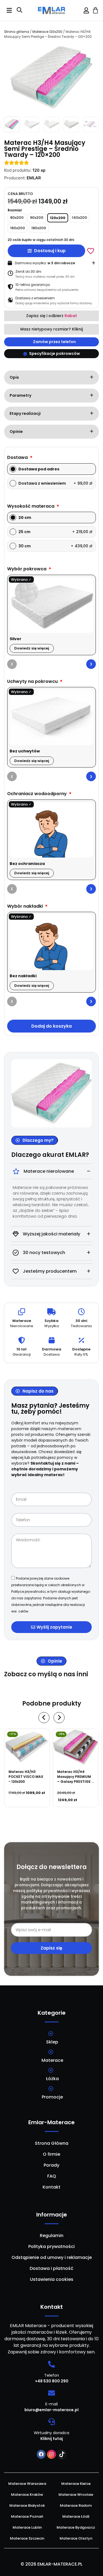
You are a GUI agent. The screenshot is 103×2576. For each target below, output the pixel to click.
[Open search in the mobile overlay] (20, 11)
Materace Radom (76, 2505)
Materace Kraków (27, 2495)
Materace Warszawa (27, 2484)
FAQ (52, 2176)
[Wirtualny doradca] (51, 2422)
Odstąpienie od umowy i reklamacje (52, 2257)
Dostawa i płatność (51, 2268)
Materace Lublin (27, 2527)
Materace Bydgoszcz (76, 2527)
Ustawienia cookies (52, 2279)
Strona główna (17, 32)
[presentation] (12, 664)
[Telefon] (51, 2364)
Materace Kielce (76, 2484)
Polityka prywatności (51, 2246)
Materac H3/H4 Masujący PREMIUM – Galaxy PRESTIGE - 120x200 (75, 1779)
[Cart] (95, 10)
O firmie (51, 2154)
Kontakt (51, 2187)
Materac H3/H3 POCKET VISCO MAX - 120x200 (26, 1777)
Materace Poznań (27, 2516)
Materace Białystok (27, 2505)
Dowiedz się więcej (32, 648)
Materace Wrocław (76, 2495)
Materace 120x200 (47, 32)
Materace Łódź (76, 2516)
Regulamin (52, 2236)
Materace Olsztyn (76, 2538)
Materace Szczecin (27, 2538)
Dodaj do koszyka (51, 1026)
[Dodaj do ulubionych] (91, 251)
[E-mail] (51, 2393)
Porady (51, 2165)
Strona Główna (52, 2143)
